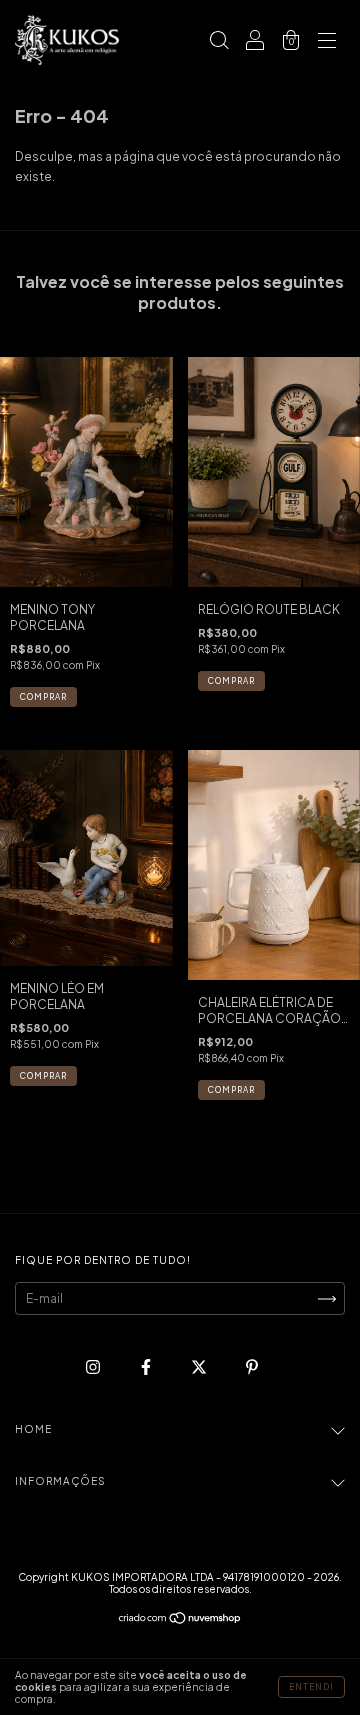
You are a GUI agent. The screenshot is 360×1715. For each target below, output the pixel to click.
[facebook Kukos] (147, 1366)
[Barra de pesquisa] (219, 42)
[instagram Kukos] (94, 1366)
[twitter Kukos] (200, 1366)
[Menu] (327, 42)
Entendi (311, 1687)
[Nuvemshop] (180, 1620)
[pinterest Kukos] (252, 1366)
